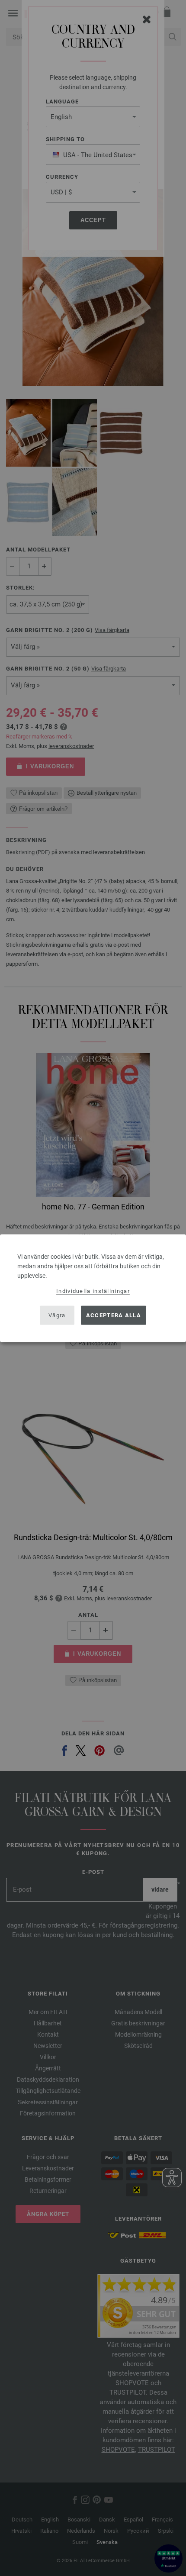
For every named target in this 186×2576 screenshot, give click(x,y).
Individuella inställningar (93, 1291)
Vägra (57, 1315)
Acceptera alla (114, 1315)
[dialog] (93, 1288)
